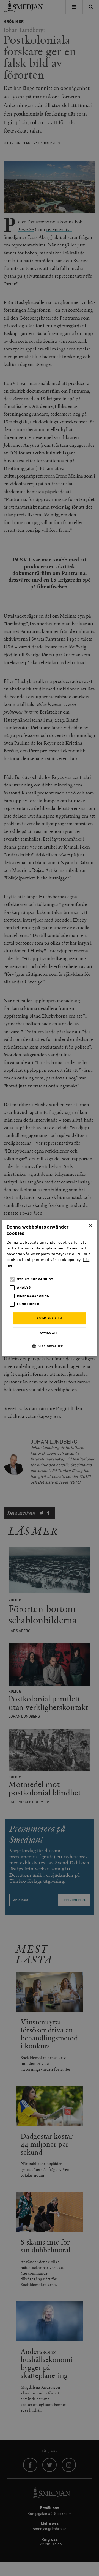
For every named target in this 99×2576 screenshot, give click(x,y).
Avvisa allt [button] (49, 1333)
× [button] (90, 1226)
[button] (50, 1346)
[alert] (50, 1288)
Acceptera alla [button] (50, 1319)
